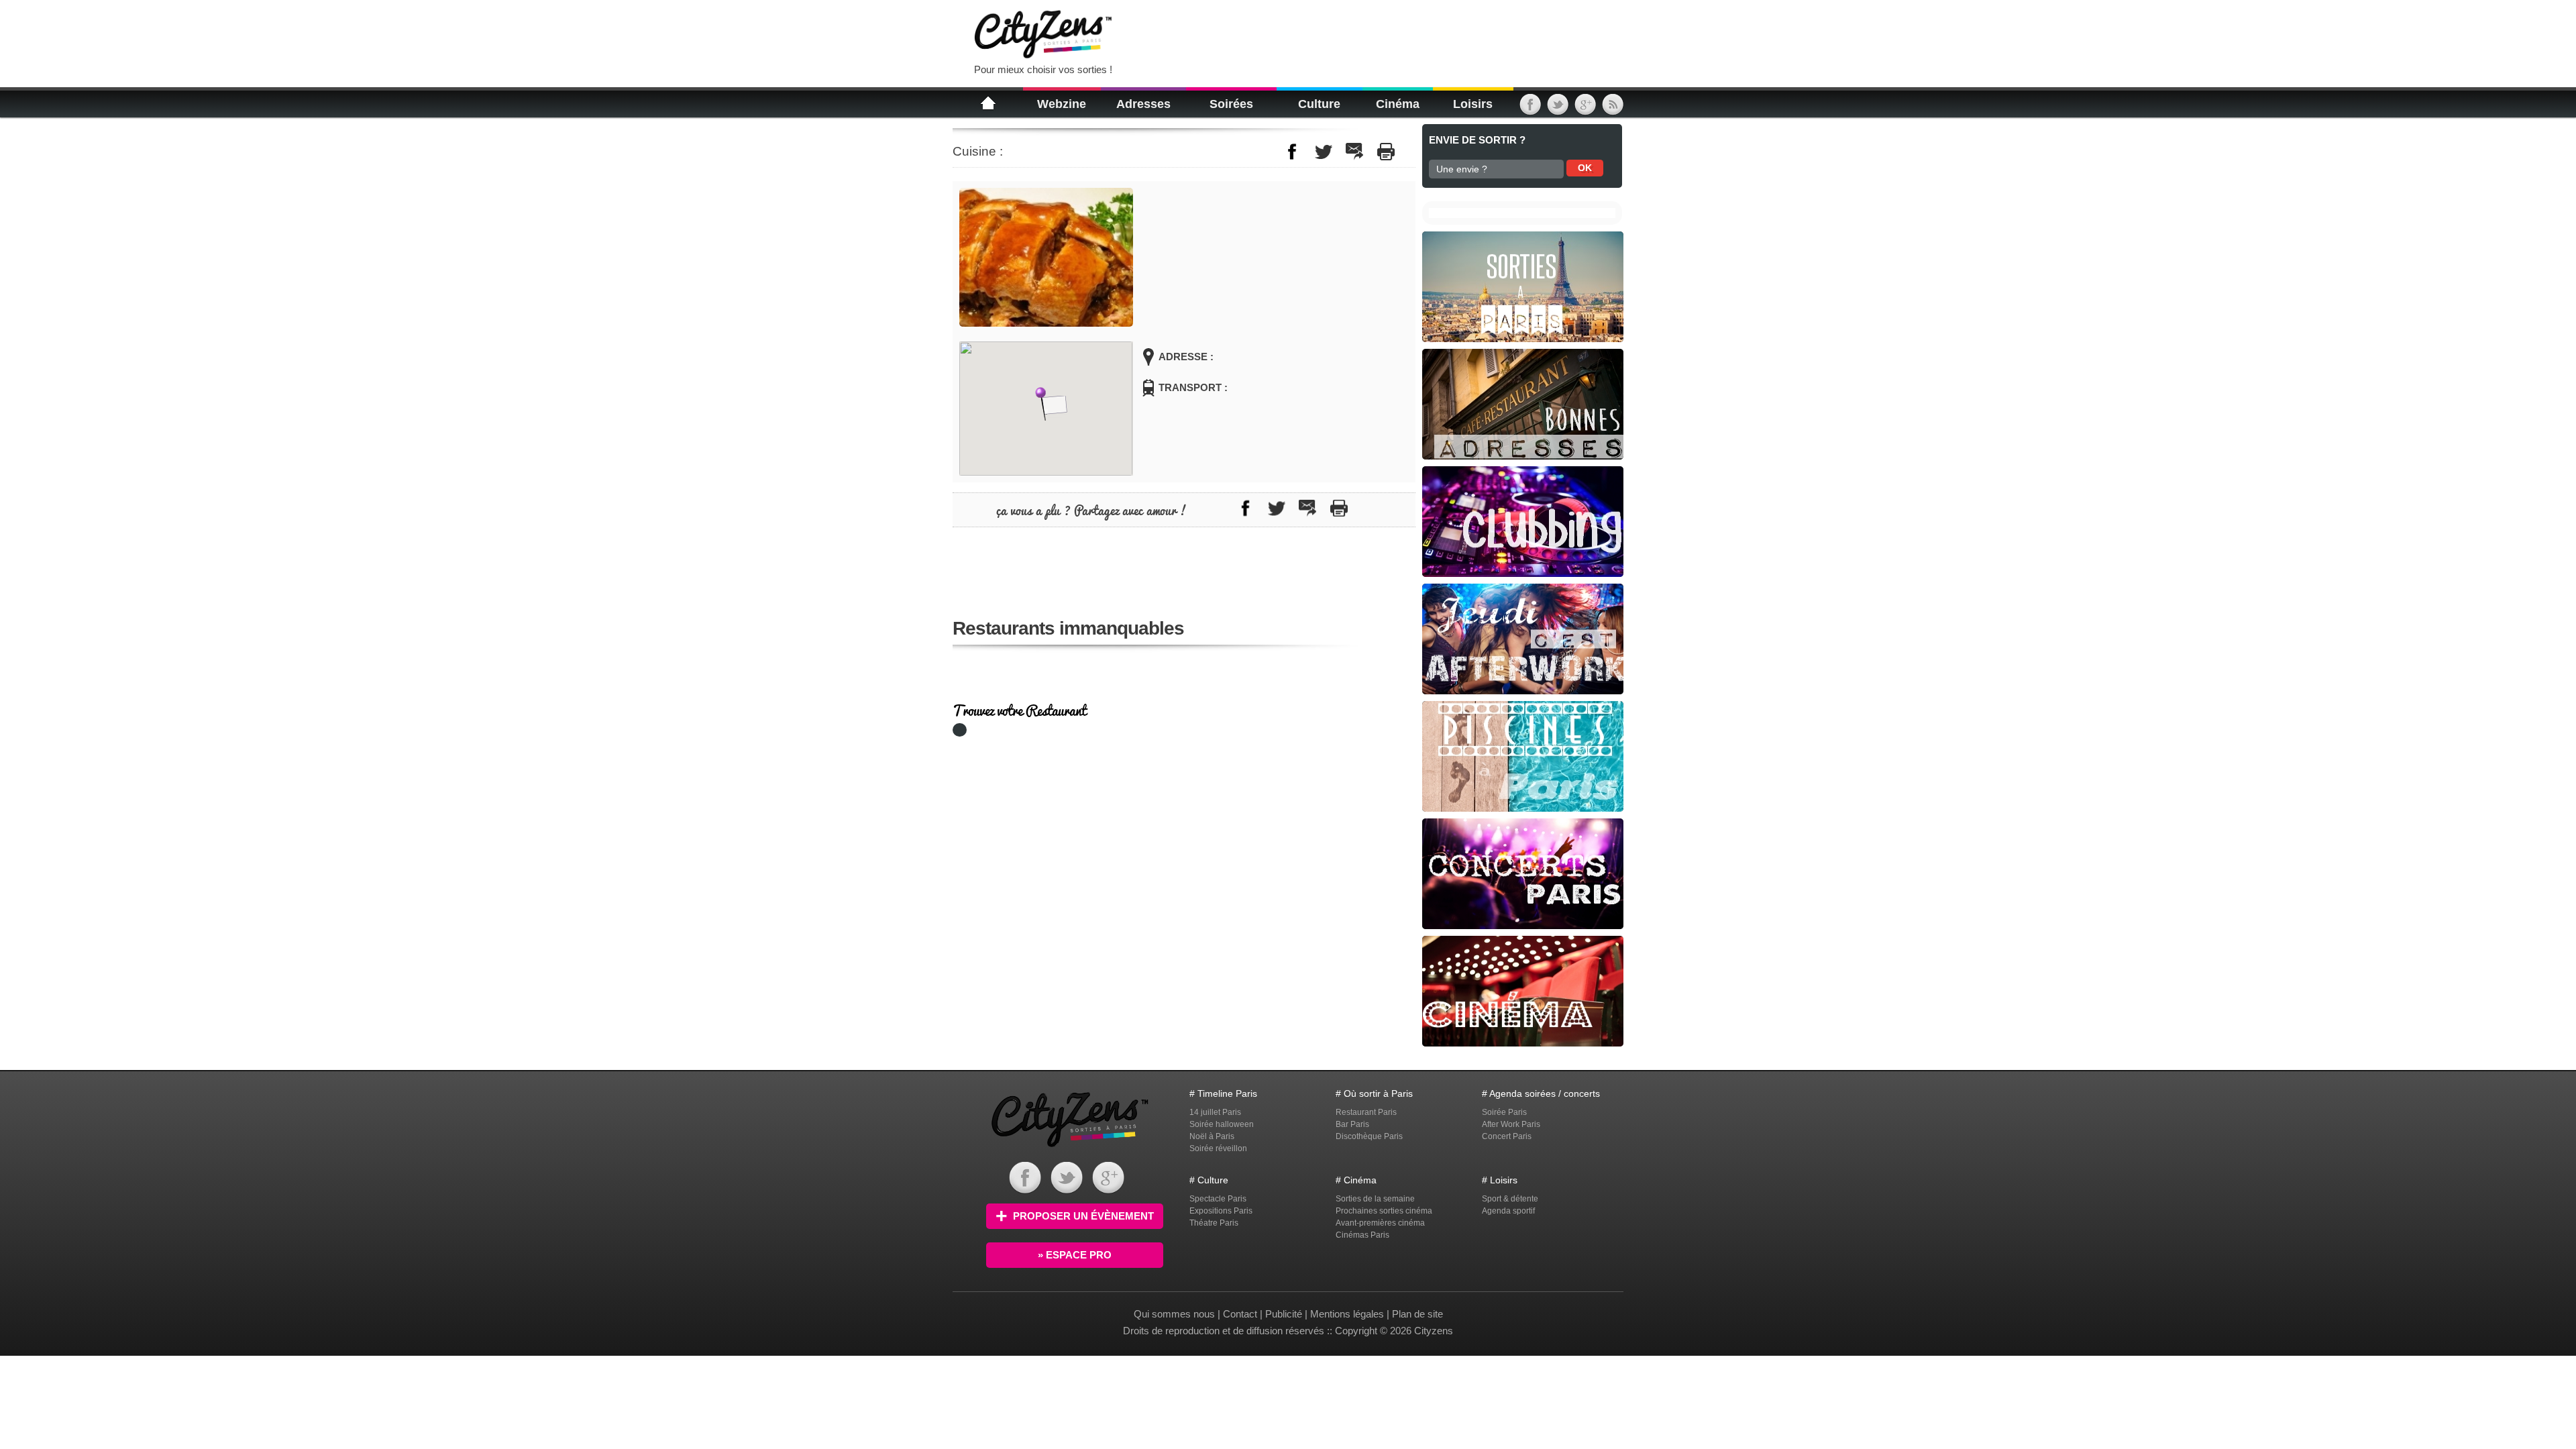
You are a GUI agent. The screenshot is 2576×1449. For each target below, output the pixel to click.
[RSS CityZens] (1613, 109)
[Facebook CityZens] (1025, 1190)
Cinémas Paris (1362, 1235)
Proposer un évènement (1083, 1216)
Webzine (1062, 104)
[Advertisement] (1291, 34)
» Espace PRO (1075, 1255)
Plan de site (1417, 1314)
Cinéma (1398, 104)
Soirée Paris (1504, 1112)
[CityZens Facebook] (1530, 109)
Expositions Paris (1221, 1211)
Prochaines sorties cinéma (1384, 1211)
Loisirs (1473, 104)
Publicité (1284, 1314)
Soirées (1231, 104)
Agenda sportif (1508, 1211)
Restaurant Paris (1366, 1112)
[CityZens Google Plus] (1585, 109)
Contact (1240, 1314)
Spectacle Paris (1218, 1199)
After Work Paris (1511, 1124)
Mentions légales (1347, 1314)
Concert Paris (1507, 1136)
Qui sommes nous (1176, 1314)
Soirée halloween (1222, 1124)
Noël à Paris (1212, 1136)
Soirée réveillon (1218, 1148)
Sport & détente (1510, 1199)
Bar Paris (1352, 1124)
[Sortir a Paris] (1070, 1149)
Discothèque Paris (1369, 1136)
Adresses (1143, 104)
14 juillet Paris (1215, 1112)
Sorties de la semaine (1375, 1199)
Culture (1319, 104)
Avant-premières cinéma (1380, 1223)
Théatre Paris (1214, 1223)
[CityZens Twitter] (1558, 109)
